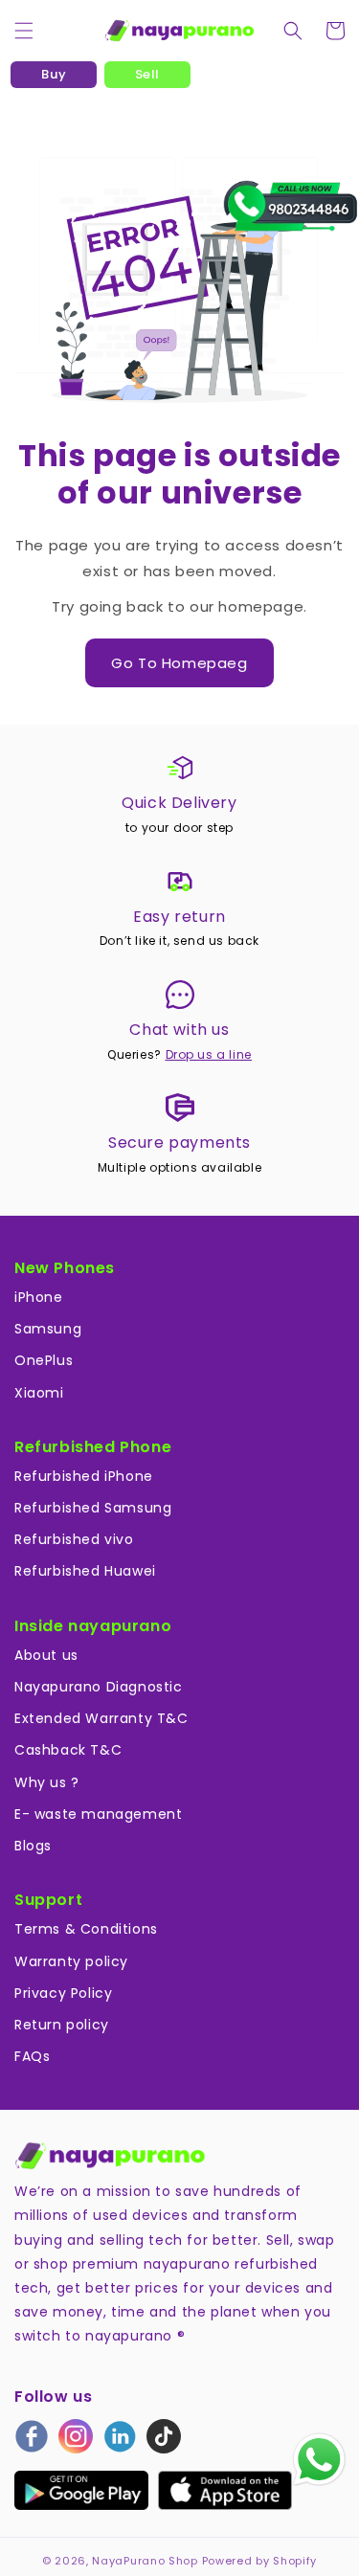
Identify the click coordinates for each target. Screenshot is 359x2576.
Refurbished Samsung (93, 1508)
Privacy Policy (63, 1993)
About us (46, 1655)
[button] (24, 31)
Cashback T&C (68, 1750)
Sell (147, 74)
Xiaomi (39, 1393)
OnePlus (44, 1360)
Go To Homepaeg (179, 663)
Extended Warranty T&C (101, 1718)
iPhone (39, 1297)
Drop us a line (209, 1054)
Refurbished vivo (74, 1539)
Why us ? (47, 1782)
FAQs (32, 2056)
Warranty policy (71, 1961)
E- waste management (98, 1814)
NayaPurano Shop (145, 2561)
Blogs (33, 1846)
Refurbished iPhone (84, 1476)
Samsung (48, 1329)
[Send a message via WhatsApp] (319, 2460)
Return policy (62, 2025)
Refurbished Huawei (85, 1571)
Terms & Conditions (86, 1929)
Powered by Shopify (260, 2561)
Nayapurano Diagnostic (99, 1687)
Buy (54, 74)
